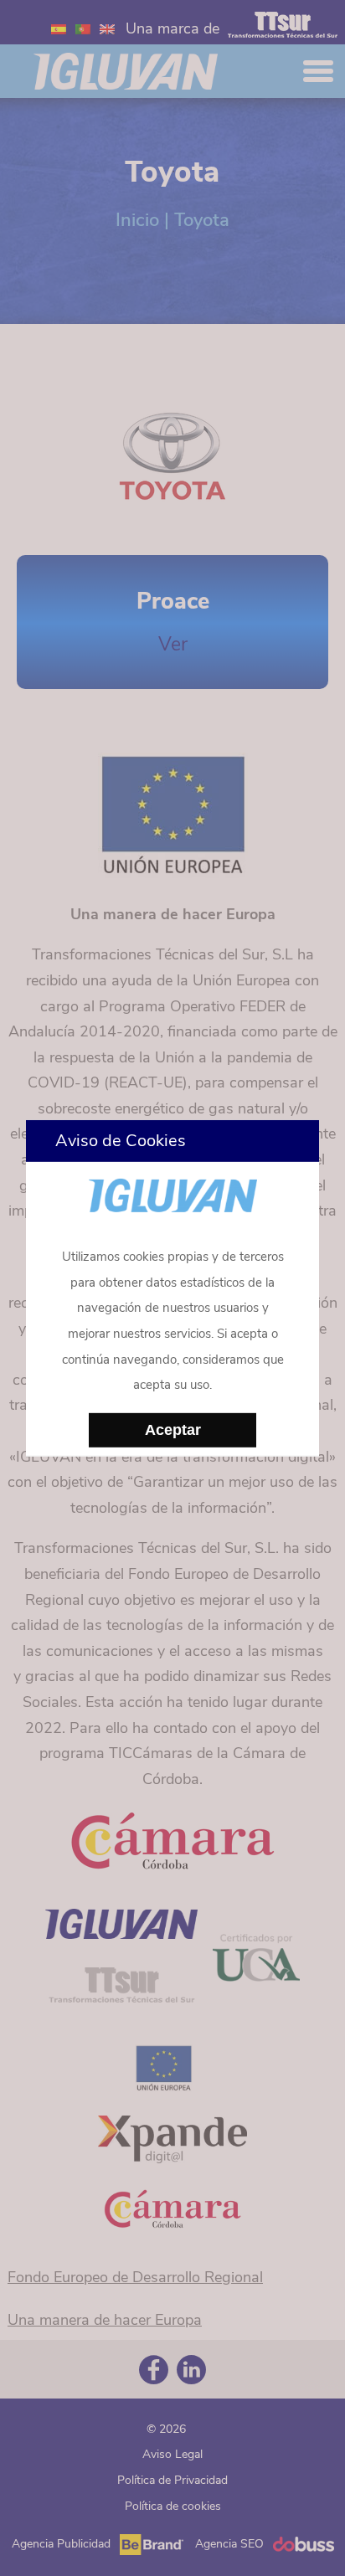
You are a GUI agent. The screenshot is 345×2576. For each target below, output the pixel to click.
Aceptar (173, 1430)
